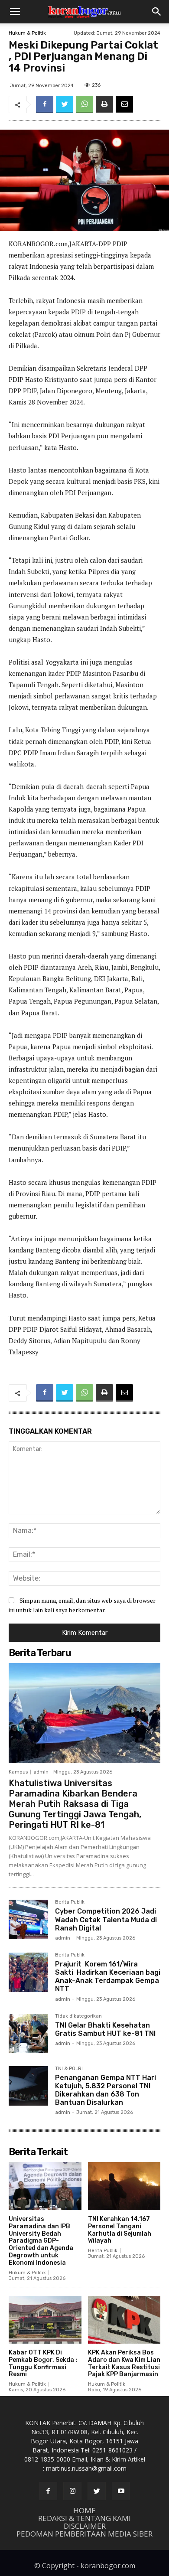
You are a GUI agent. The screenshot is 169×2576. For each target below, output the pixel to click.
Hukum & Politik (27, 33)
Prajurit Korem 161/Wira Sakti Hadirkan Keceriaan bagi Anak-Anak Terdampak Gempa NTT (108, 1977)
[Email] (124, 104)
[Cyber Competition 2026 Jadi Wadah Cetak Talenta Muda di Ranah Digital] (28, 1919)
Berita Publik (70, 1902)
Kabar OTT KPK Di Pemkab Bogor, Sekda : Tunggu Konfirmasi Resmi (43, 2363)
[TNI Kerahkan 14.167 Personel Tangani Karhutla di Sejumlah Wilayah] (124, 2186)
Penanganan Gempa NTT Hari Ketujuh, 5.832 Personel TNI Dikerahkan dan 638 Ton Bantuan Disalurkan (106, 2090)
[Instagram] (72, 2491)
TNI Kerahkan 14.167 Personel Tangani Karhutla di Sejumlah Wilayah (120, 2230)
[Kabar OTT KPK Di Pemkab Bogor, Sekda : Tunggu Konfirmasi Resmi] (45, 2320)
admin (41, 1772)
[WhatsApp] (84, 104)
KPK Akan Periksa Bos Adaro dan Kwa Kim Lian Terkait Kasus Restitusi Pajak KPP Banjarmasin (124, 2363)
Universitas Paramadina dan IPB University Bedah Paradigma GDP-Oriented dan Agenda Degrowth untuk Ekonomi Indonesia (41, 2241)
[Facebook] (45, 104)
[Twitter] (65, 104)
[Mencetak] (104, 104)
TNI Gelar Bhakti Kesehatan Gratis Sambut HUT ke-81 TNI (105, 2029)
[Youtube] (121, 2491)
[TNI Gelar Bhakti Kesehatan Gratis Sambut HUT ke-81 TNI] (28, 2033)
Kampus (18, 1772)
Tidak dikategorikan (78, 2016)
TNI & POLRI (69, 2069)
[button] (15, 12)
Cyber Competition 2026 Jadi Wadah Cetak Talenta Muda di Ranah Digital (106, 1919)
